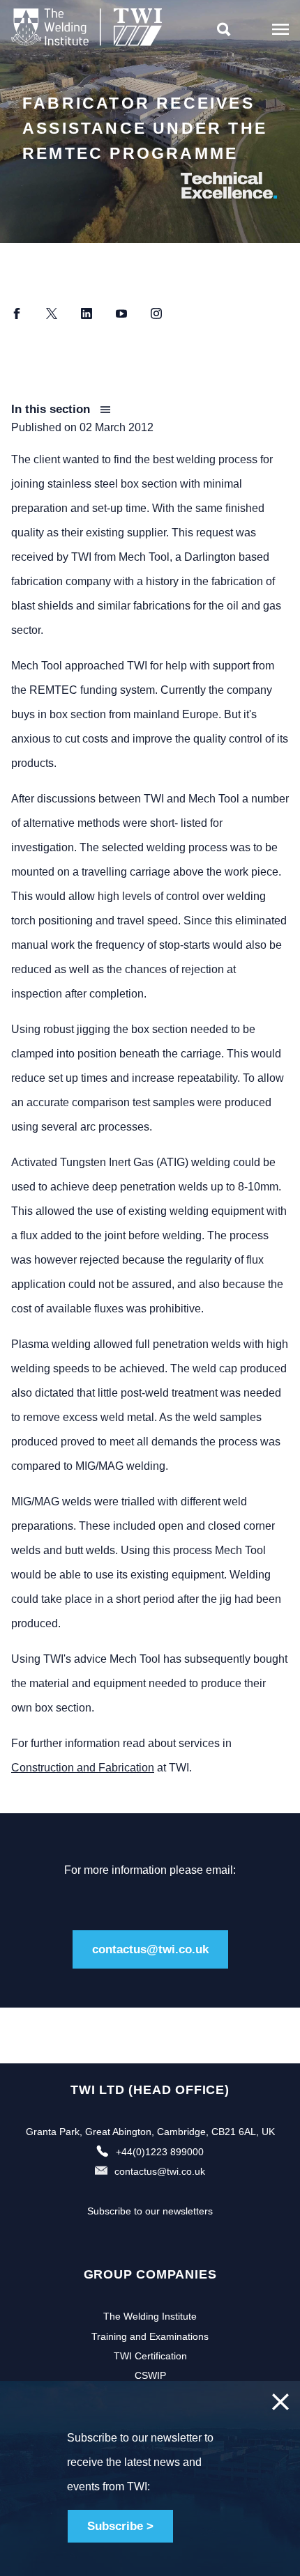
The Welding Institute (150, 2316)
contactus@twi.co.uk (150, 1949)
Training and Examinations (150, 2336)
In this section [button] (52, 409)
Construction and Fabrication (83, 1768)
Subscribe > (120, 2526)
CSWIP (150, 2375)
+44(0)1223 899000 (160, 2152)
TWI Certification (150, 2356)
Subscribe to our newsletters (150, 2211)
